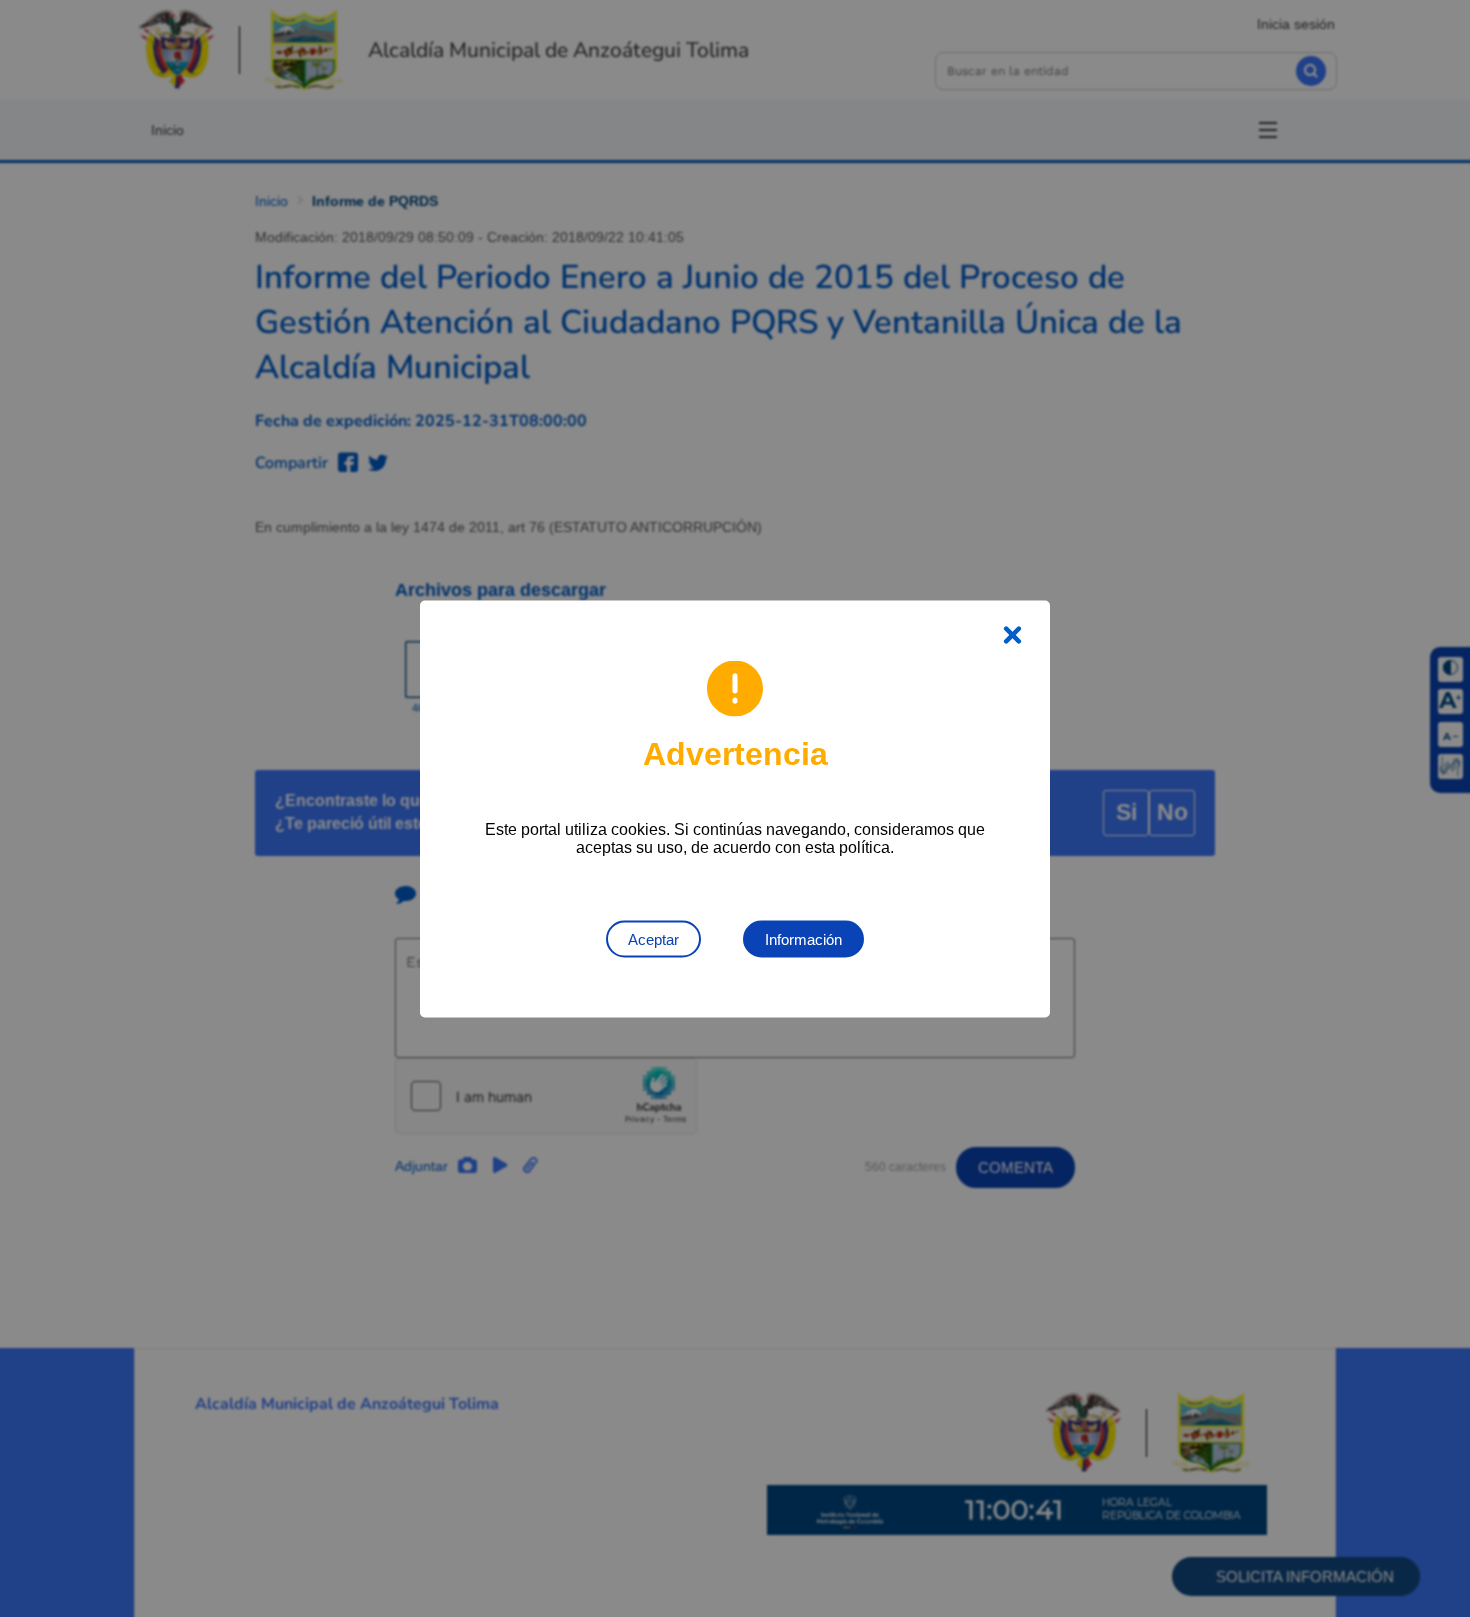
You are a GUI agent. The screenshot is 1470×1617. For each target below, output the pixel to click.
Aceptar (653, 938)
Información (803, 938)
